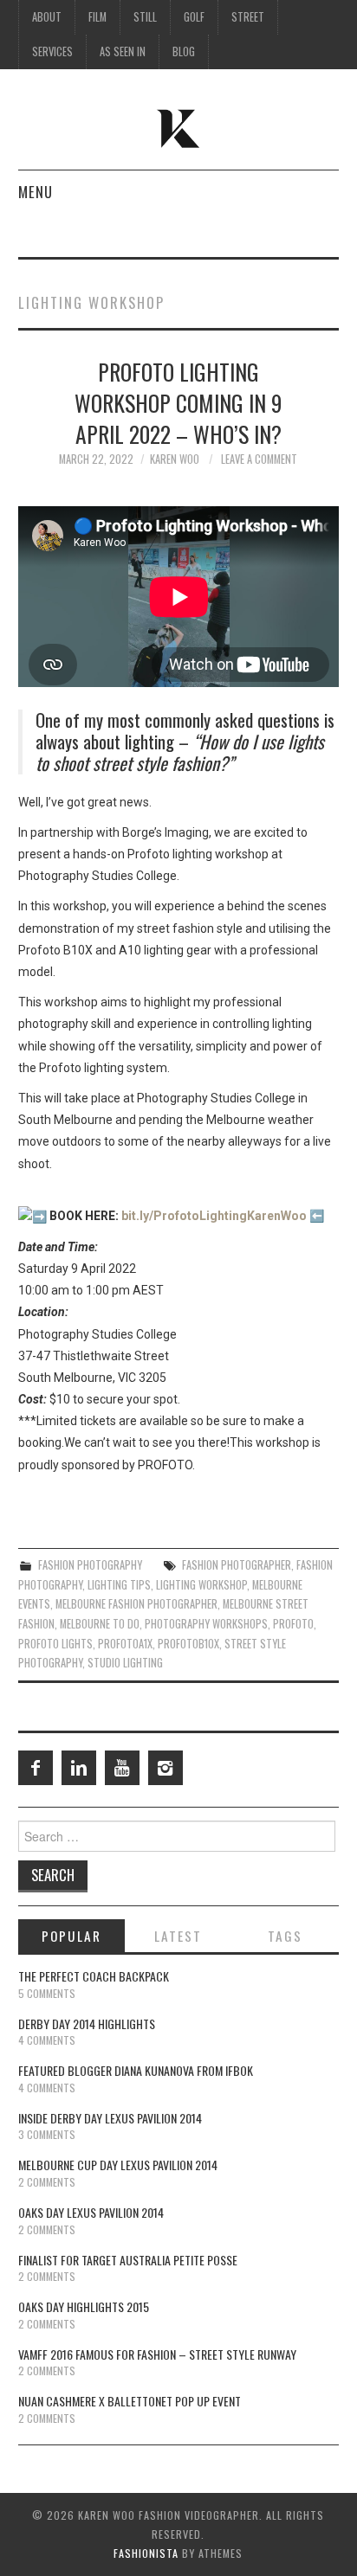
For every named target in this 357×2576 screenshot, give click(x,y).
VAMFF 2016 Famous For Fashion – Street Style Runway (157, 2354)
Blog (184, 51)
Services (52, 51)
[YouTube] (122, 1768)
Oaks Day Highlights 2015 (84, 2306)
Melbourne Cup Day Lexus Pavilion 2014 (118, 2165)
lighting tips (119, 1585)
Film (97, 17)
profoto (293, 1624)
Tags (285, 1936)
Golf (194, 17)
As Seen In (123, 51)
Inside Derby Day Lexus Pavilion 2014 (110, 2118)
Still (145, 17)
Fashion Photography (90, 1565)
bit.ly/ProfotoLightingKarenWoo (214, 1216)
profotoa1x (125, 1644)
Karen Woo (175, 459)
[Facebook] (36, 1768)
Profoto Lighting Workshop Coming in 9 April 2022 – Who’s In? (178, 402)
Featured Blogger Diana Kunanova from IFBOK (136, 2070)
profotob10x (188, 1644)
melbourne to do (100, 1624)
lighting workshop (201, 1585)
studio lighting (125, 1663)
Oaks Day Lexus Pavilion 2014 (91, 2212)
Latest (178, 1936)
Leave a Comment (259, 459)
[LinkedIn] (79, 1768)
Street (248, 17)
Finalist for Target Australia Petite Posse (128, 2260)
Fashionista (146, 2553)
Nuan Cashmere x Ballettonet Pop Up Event (130, 2401)
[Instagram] (166, 1768)
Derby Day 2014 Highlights (87, 2024)
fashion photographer (237, 1565)
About (47, 17)
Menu (36, 192)
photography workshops (206, 1624)
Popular (71, 1936)
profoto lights (55, 1644)
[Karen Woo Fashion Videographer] (179, 127)
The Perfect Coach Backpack (94, 1976)
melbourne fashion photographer (136, 1604)
